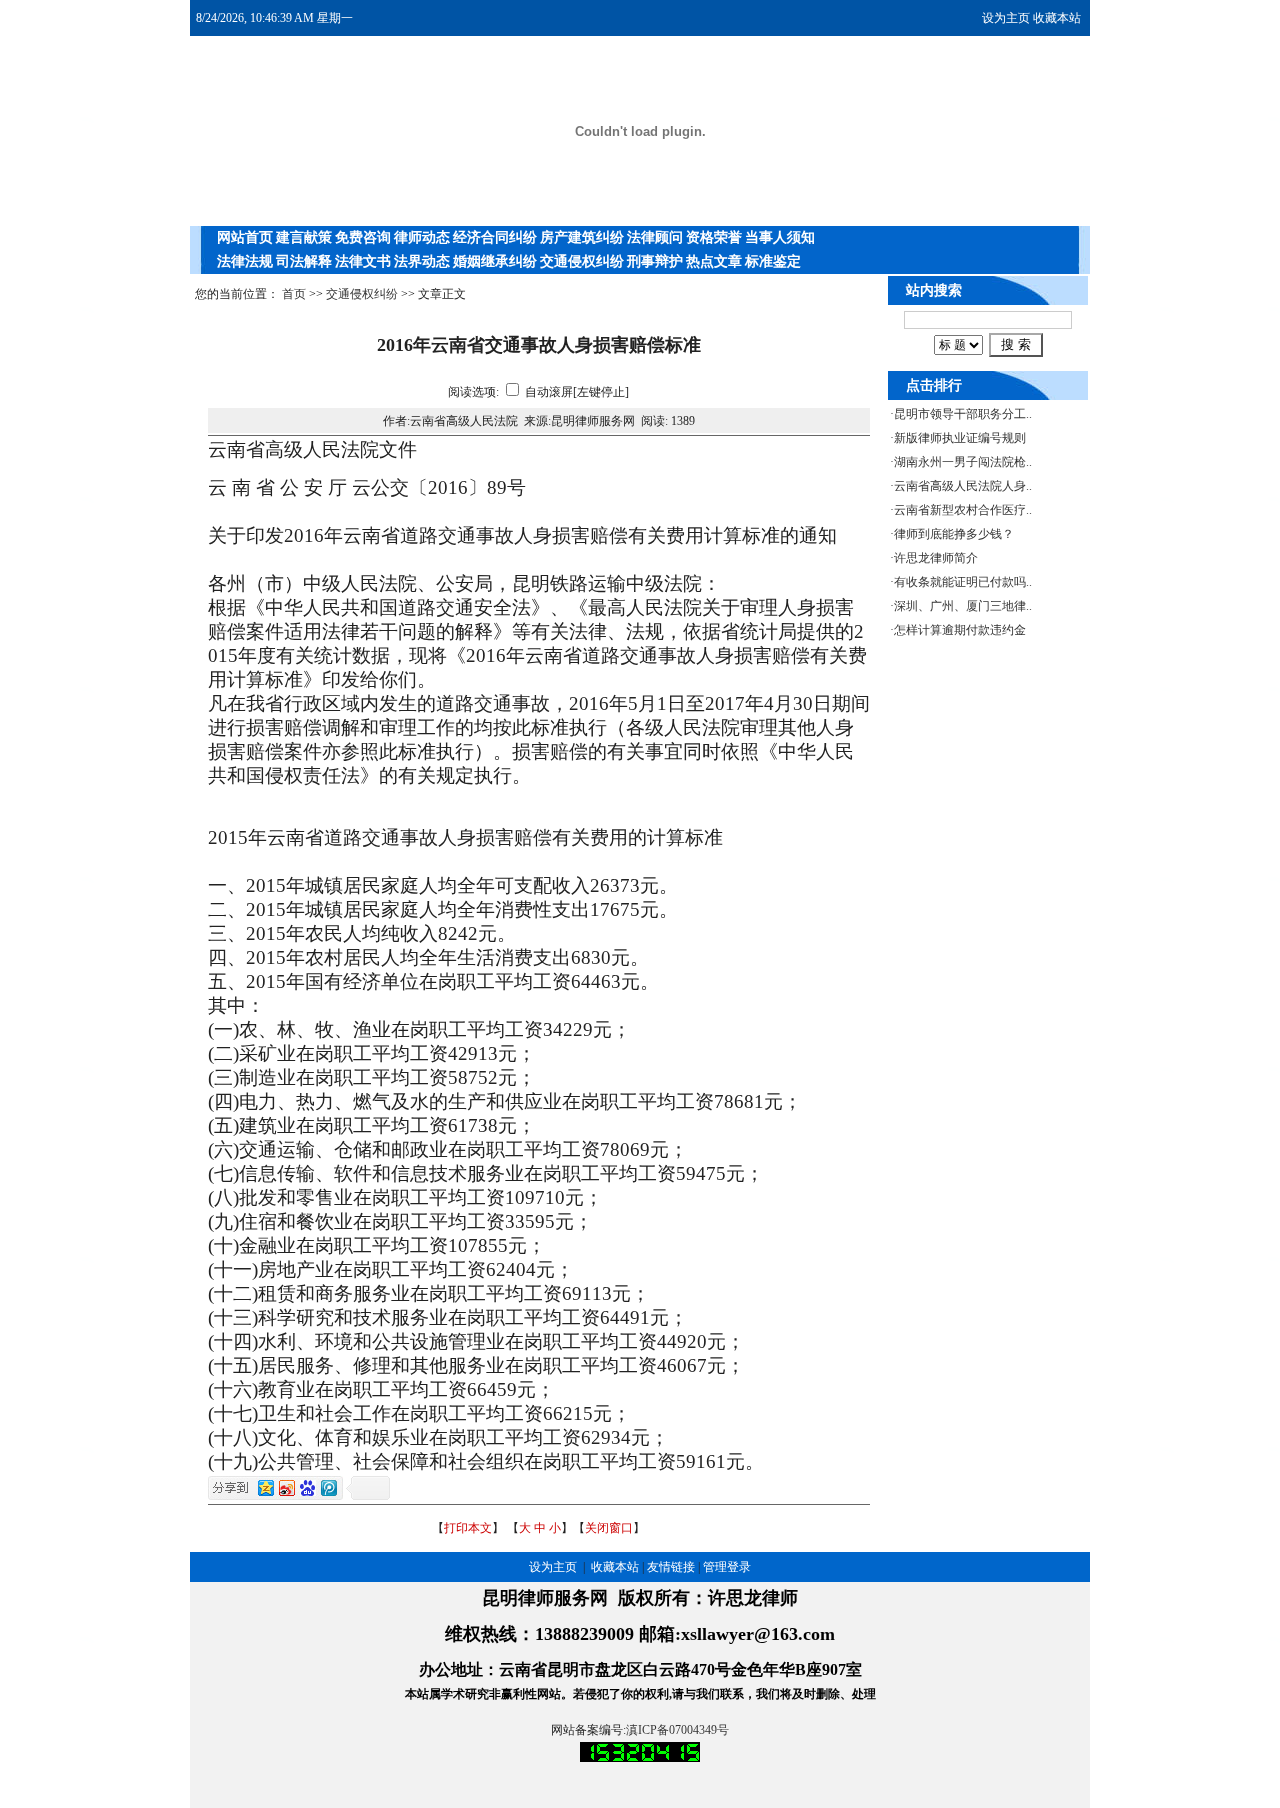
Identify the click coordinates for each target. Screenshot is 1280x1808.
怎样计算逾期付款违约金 (960, 630)
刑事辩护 (655, 261)
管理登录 (727, 1567)
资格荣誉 (714, 237)
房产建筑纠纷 (582, 237)
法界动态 (422, 261)
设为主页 (1006, 18)
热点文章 (714, 261)
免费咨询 (363, 237)
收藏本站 (1057, 18)
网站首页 (245, 237)
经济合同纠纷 (495, 237)
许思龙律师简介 (936, 558)
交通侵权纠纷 (582, 261)
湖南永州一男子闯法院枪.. (963, 462)
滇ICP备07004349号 (677, 1730)
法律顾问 (655, 237)
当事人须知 (780, 237)
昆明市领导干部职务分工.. (963, 414)
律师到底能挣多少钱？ (954, 534)
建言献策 (304, 237)
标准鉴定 (773, 261)
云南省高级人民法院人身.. (963, 486)
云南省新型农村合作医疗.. (963, 510)
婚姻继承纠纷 (495, 261)
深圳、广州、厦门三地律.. (963, 606)
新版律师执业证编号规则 (960, 438)
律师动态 (422, 237)
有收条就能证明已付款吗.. (963, 582)
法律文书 (363, 261)
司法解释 (304, 261)
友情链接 (671, 1567)
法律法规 (245, 261)
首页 (294, 294)
